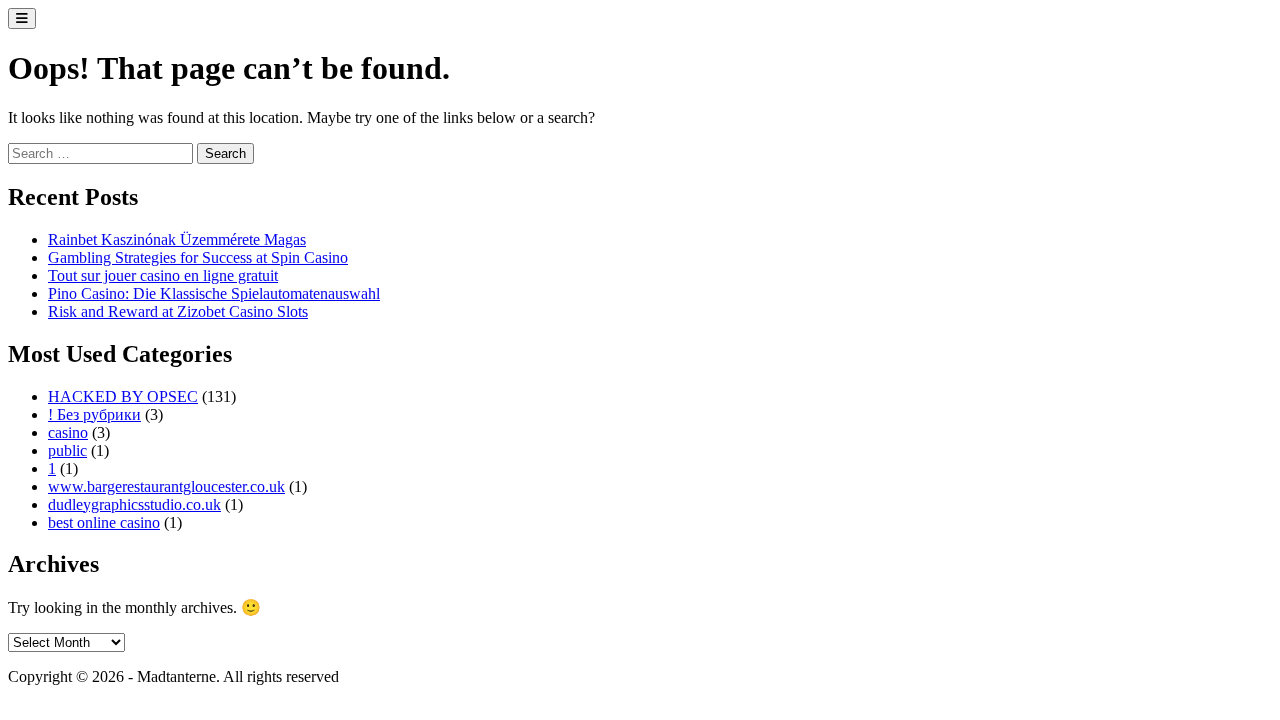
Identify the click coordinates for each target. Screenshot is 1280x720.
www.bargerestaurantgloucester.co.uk (166, 486)
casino (68, 432)
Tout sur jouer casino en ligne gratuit (163, 275)
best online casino (104, 522)
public (67, 450)
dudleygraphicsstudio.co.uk (134, 504)
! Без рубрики (94, 414)
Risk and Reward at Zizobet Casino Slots (178, 311)
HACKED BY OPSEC (123, 396)
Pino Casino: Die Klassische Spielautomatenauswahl (214, 293)
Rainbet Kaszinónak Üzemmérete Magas (177, 239)
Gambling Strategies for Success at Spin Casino (198, 257)
